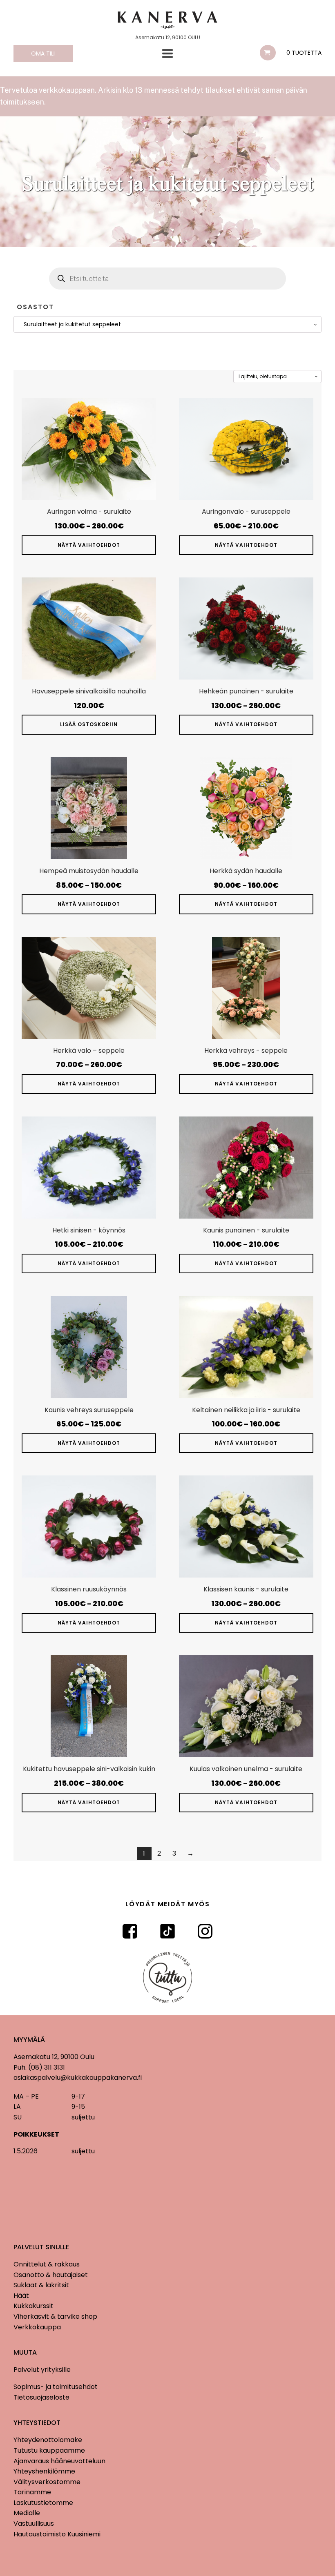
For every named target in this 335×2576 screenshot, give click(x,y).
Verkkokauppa (37, 2327)
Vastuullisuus (34, 2524)
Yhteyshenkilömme (44, 2471)
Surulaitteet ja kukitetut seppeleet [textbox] (70, 324)
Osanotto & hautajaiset (51, 2275)
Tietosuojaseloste (41, 2397)
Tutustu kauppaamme (49, 2450)
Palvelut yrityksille (42, 2370)
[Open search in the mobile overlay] (167, 279)
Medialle (27, 2513)
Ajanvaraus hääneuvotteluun (59, 2461)
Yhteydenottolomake (48, 2440)
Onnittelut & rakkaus (47, 2264)
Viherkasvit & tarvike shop (55, 2316)
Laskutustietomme (43, 2503)
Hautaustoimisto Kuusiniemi (57, 2534)
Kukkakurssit (33, 2306)
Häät (21, 2296)
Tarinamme (32, 2492)
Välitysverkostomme (47, 2482)
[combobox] (167, 324)
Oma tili (43, 53)
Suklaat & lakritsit (41, 2285)
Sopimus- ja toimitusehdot (56, 2387)
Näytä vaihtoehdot (89, 545)
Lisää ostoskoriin (89, 724)
